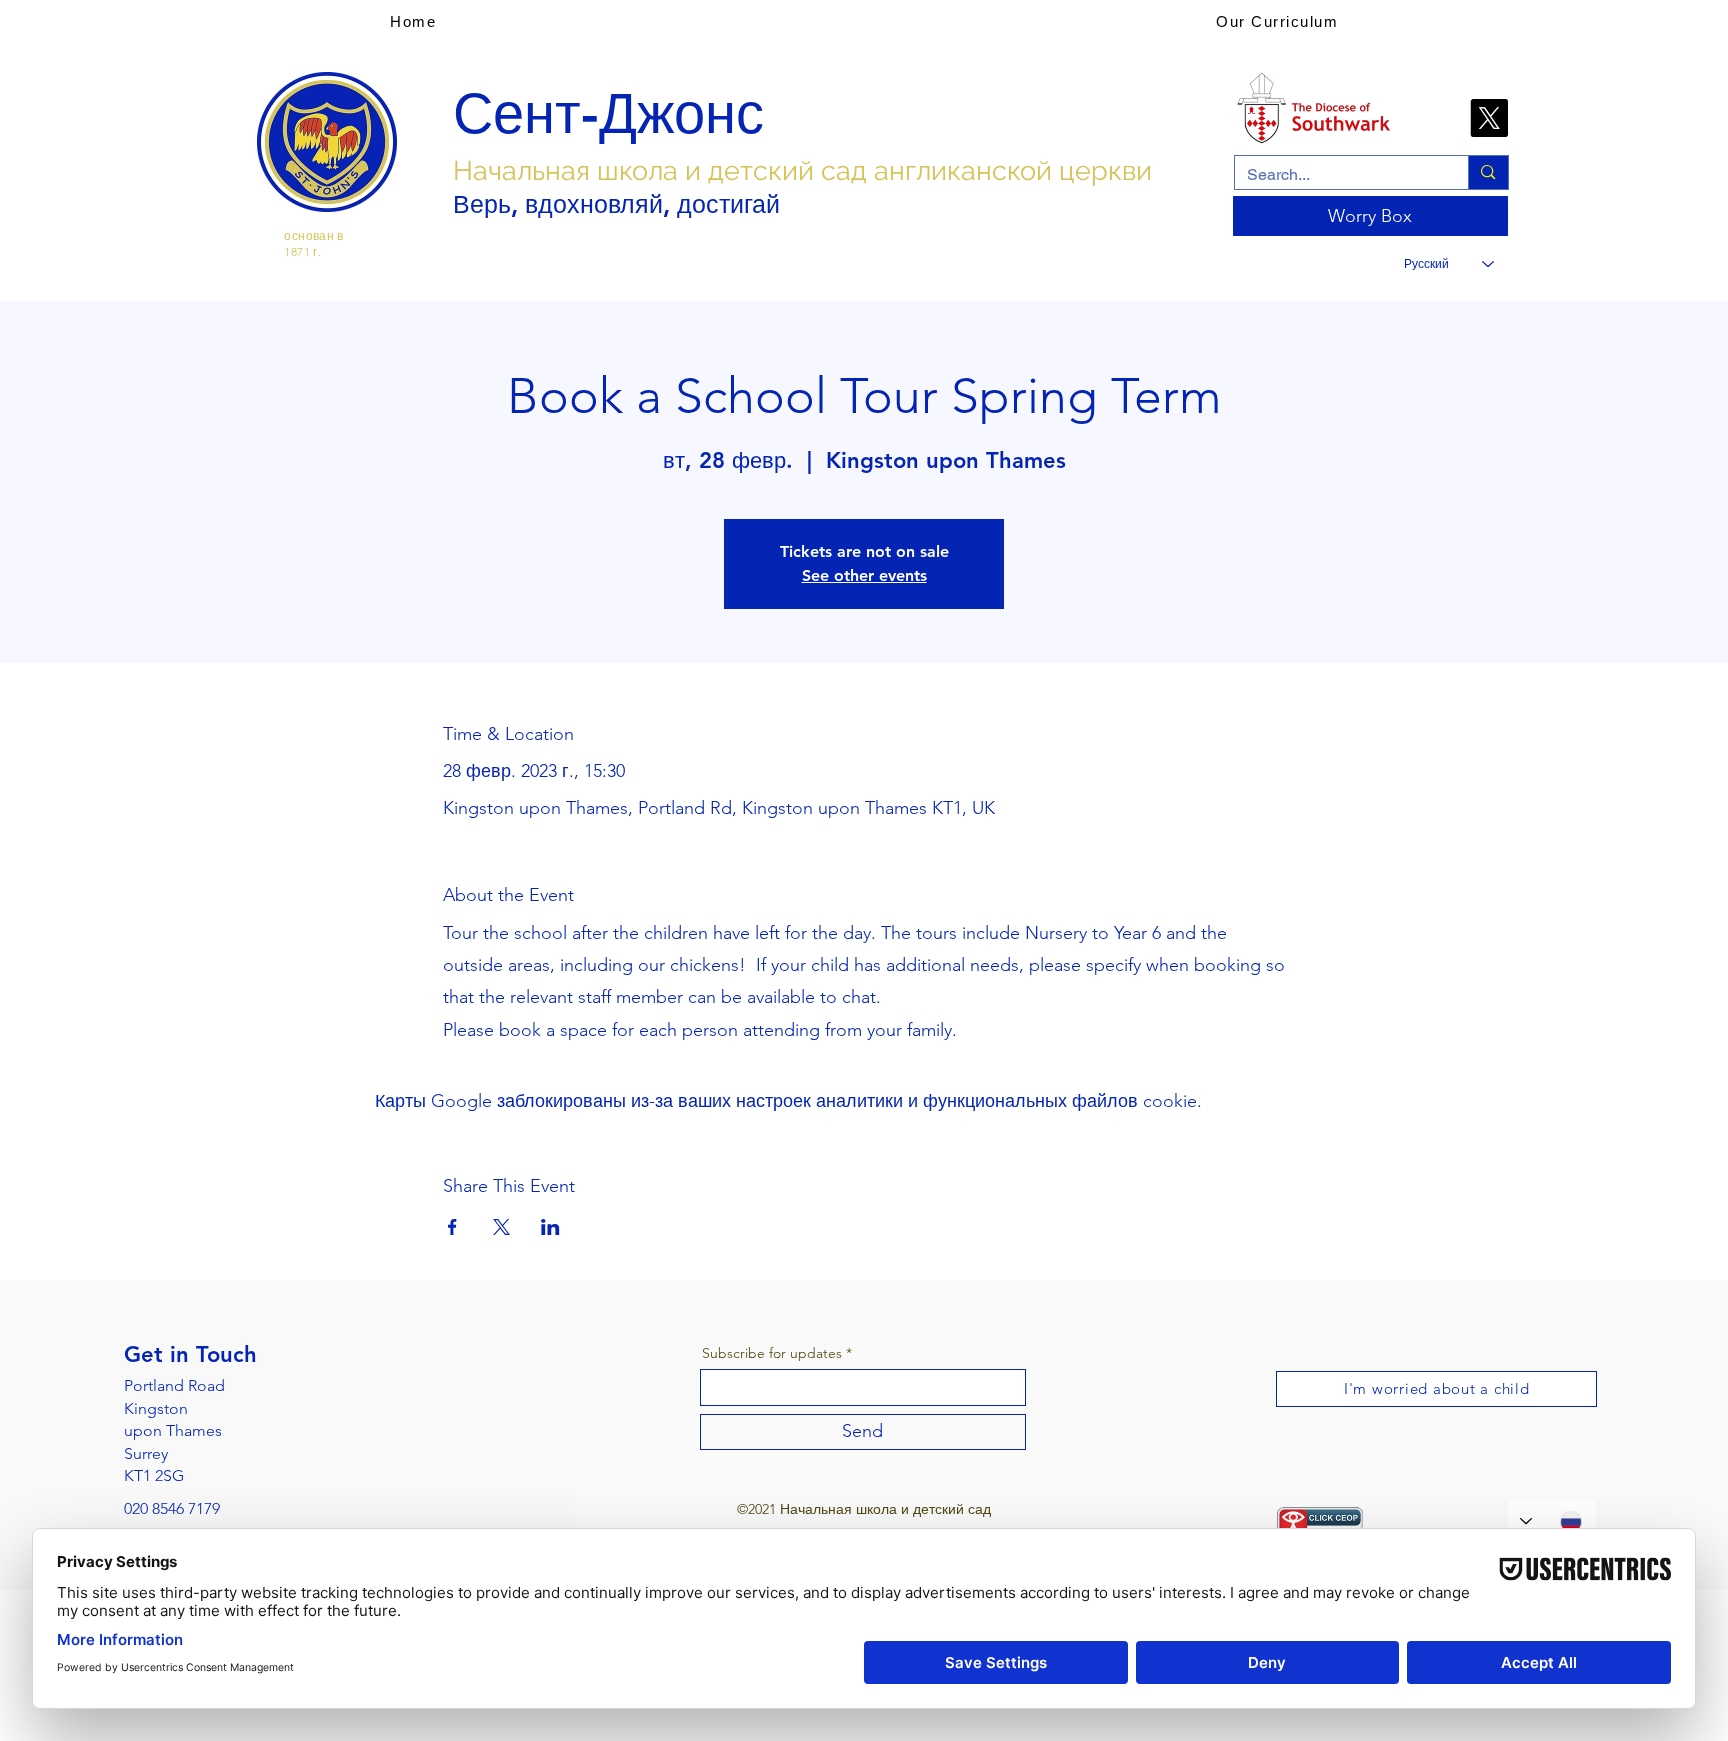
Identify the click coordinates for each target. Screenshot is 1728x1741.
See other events (864, 575)
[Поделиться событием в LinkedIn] (550, 1227)
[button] (1277, 21)
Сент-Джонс (608, 114)
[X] (1489, 118)
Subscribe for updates (772, 1353)
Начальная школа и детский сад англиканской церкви (802, 170)
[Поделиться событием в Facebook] (452, 1227)
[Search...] (1487, 172)
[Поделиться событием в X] (501, 1227)
